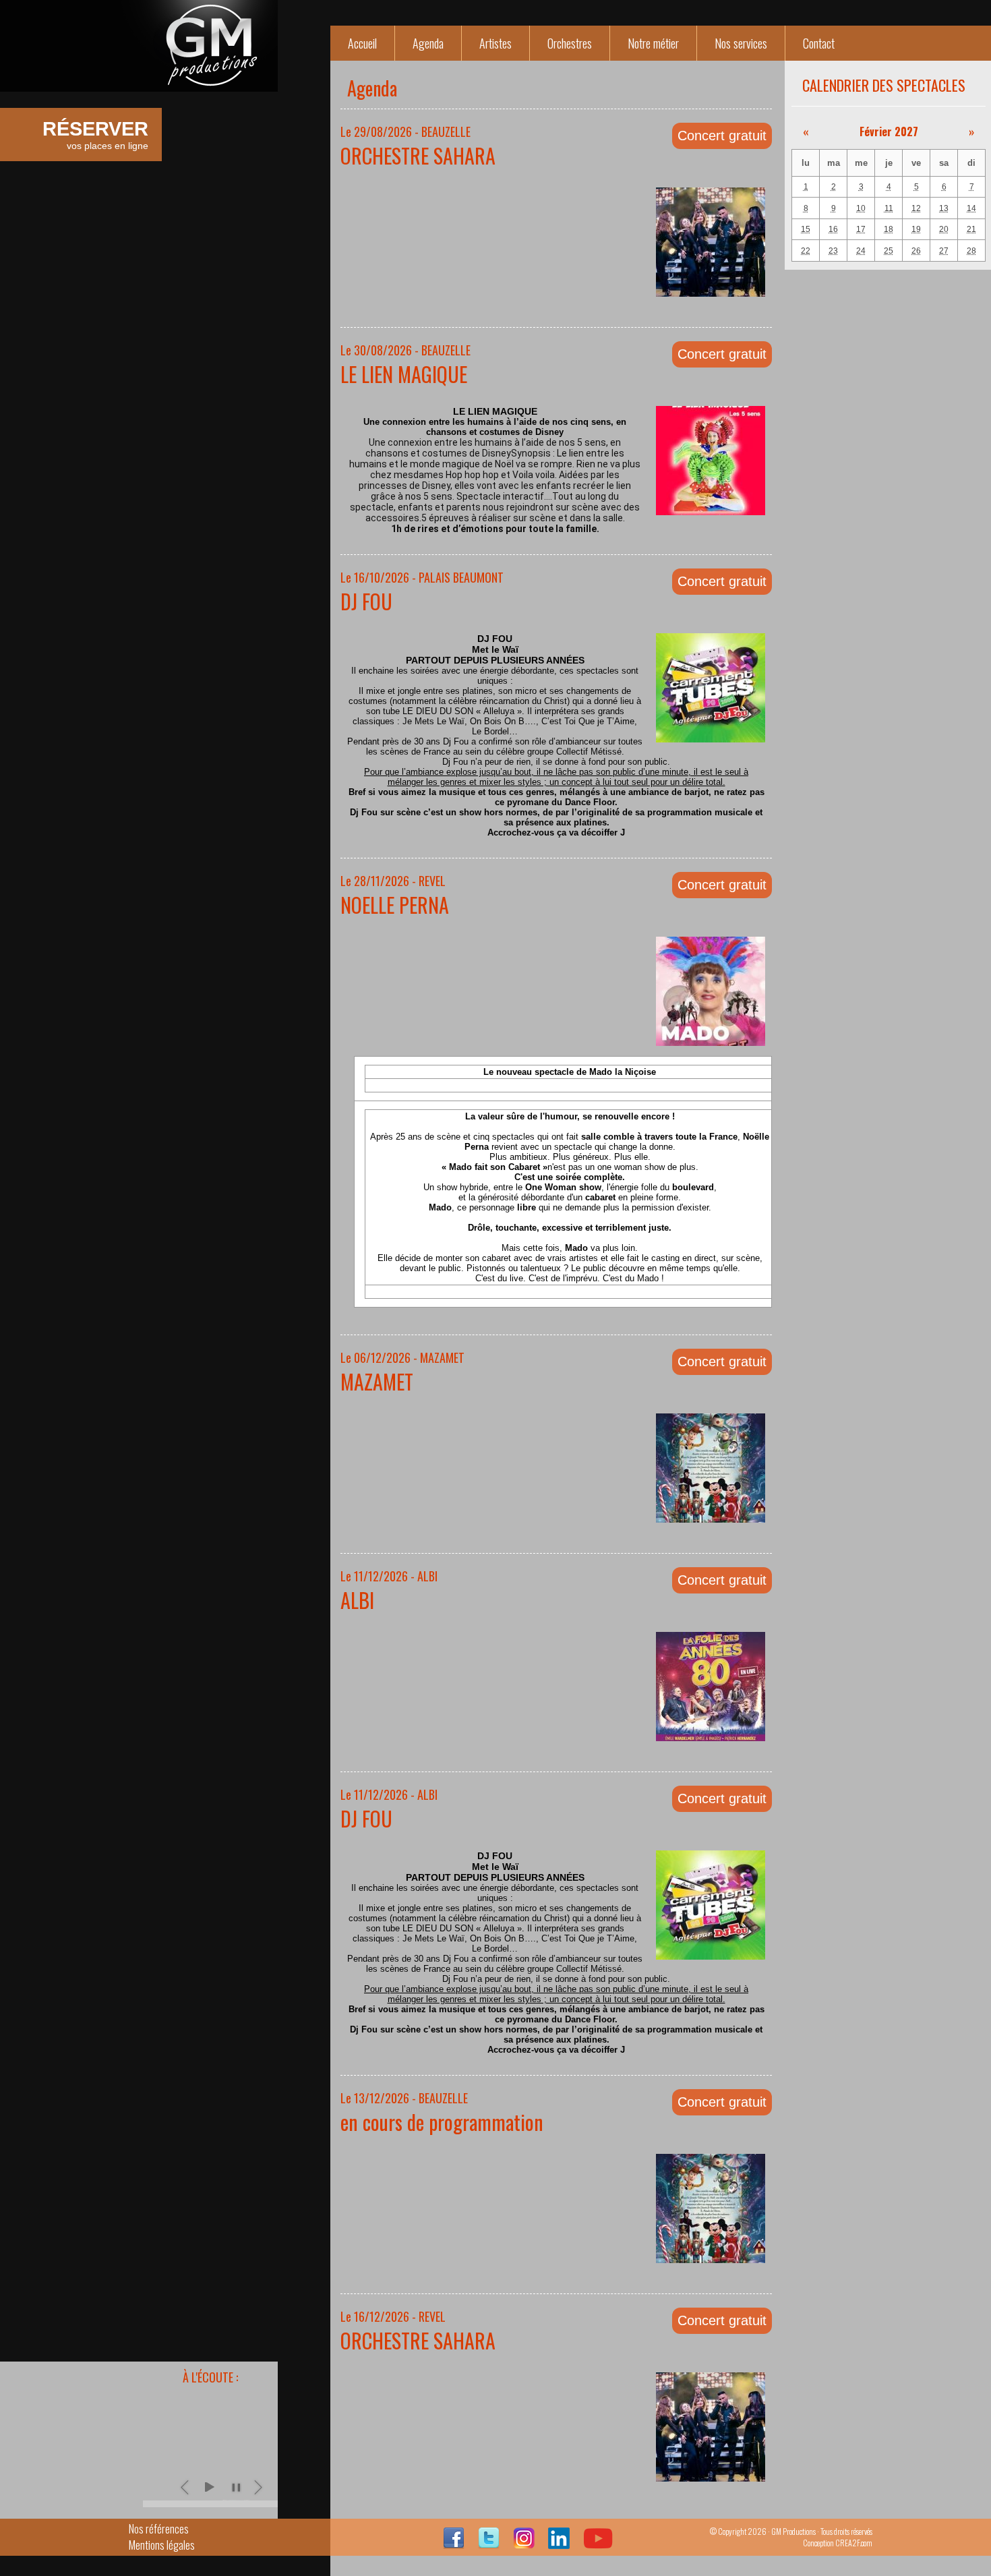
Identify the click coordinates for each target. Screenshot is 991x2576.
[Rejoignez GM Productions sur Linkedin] (559, 2544)
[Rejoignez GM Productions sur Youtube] (598, 2544)
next (259, 2487)
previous (186, 2487)
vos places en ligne (95, 135)
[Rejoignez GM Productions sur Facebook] (454, 2544)
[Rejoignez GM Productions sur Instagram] (524, 2544)
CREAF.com (854, 2543)
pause (236, 2487)
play (209, 2487)
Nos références (159, 2529)
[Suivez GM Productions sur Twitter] (489, 2544)
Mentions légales (162, 2545)
